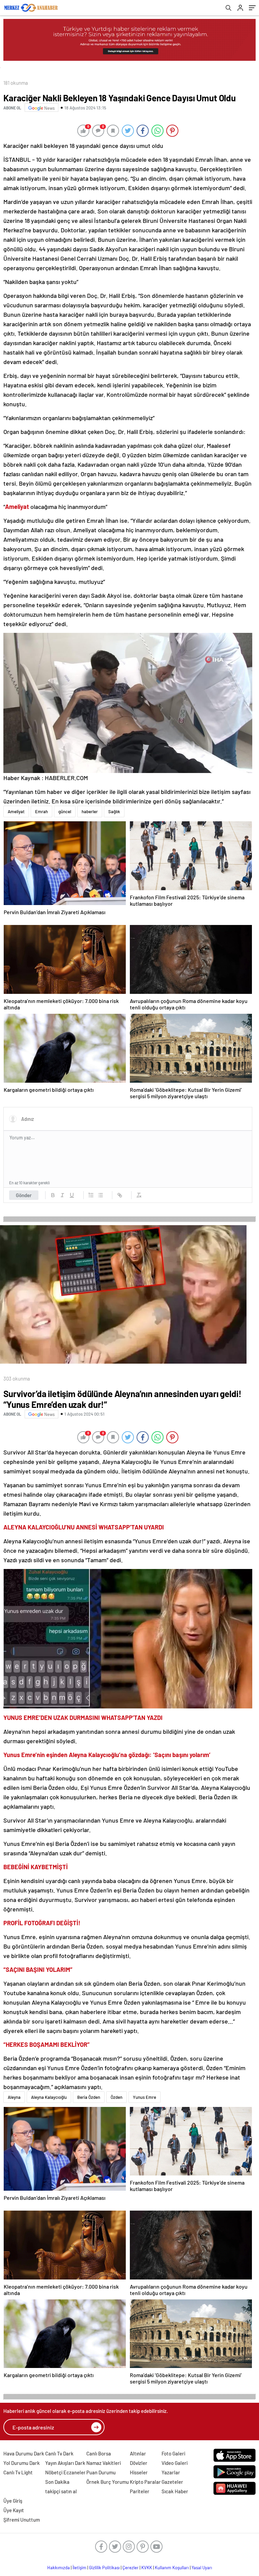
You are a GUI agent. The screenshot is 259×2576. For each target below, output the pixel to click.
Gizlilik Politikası (104, 2568)
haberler (90, 812)
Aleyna (14, 2097)
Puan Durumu (101, 2472)
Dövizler (139, 2463)
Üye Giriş (13, 2501)
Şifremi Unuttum (22, 2520)
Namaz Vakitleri (104, 2463)
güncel (65, 812)
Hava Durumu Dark (24, 2453)
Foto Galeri (173, 2453)
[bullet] (100, 1195)
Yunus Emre (145, 2097)
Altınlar (138, 2453)
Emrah (41, 812)
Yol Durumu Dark (22, 2463)
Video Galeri (175, 2463)
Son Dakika (57, 2482)
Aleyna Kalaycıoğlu (49, 2097)
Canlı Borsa (99, 2453)
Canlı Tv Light (18, 2472)
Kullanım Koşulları (172, 2568)
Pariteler (140, 2491)
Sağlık (114, 812)
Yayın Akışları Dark (65, 2463)
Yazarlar (171, 2472)
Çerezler (131, 2568)
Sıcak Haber (175, 2491)
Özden (117, 2097)
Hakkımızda (59, 2568)
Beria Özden (89, 2097)
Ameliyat (16, 812)
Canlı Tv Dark (59, 2453)
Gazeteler (172, 2482)
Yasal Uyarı (202, 2568)
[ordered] (91, 1195)
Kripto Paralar (145, 2482)
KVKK (147, 2568)
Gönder (24, 1195)
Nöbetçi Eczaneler (65, 2472)
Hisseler (139, 2472)
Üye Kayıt (14, 2510)
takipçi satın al (61, 2491)
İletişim (79, 2568)
